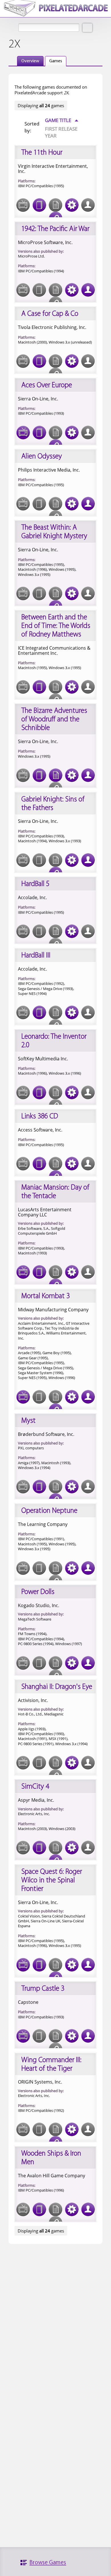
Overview (30, 61)
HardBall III (36, 956)
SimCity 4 (35, 1787)
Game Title (62, 120)
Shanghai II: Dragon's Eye (57, 1687)
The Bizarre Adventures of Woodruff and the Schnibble (54, 720)
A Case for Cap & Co (50, 314)
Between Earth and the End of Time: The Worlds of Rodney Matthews (56, 626)
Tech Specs (72, 205)
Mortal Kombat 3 (46, 1296)
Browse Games (48, 2563)
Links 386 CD (40, 1117)
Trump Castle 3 (43, 1989)
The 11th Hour (42, 153)
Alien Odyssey (42, 457)
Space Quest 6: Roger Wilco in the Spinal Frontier (52, 1880)
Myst (28, 1421)
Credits (88, 290)
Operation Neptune (49, 1511)
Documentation (55, 775)
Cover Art (39, 205)
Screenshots (23, 432)
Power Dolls (38, 1592)
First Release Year (61, 132)
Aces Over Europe (47, 385)
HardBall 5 (35, 884)
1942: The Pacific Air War (55, 229)
